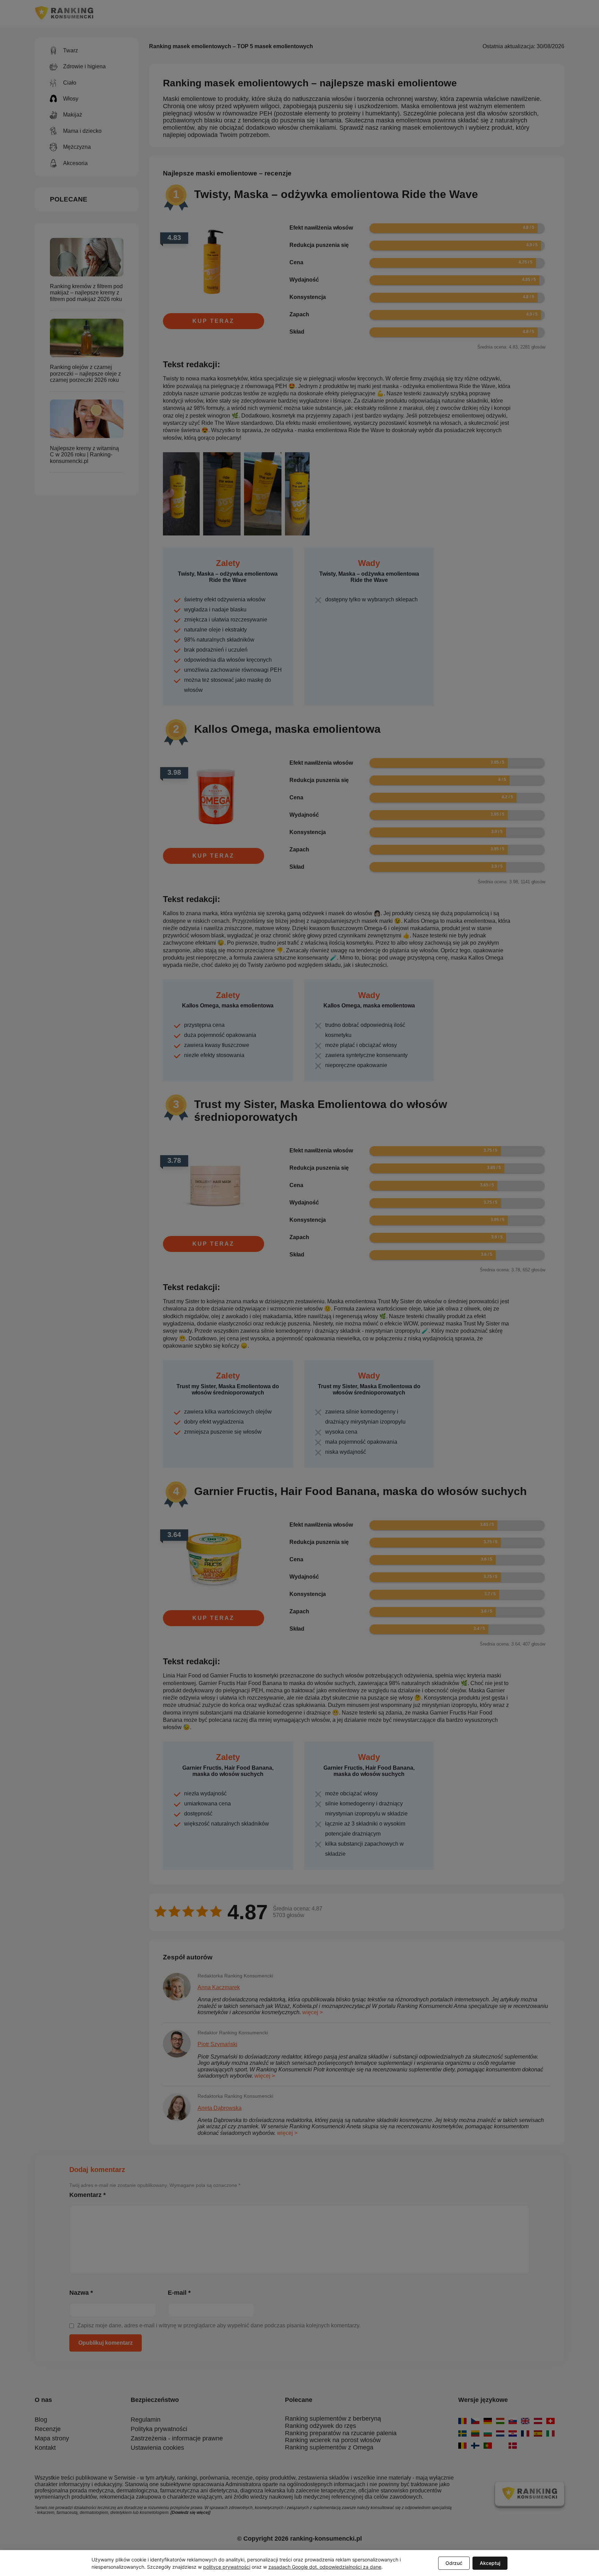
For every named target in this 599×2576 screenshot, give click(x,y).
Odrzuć (454, 2563)
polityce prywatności (227, 2567)
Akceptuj (490, 2563)
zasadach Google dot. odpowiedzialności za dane (325, 2567)
